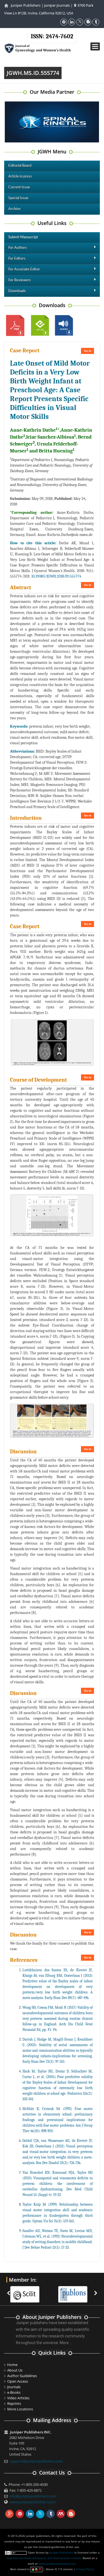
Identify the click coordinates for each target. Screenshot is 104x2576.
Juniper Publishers (26, 5)
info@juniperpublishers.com (33, 2496)
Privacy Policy (85, 2569)
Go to (88, 351)
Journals (14, 2387)
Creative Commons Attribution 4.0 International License (44, 2558)
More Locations (20, 2409)
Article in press (20, 177)
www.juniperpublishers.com (32, 2502)
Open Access (18, 2381)
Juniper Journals (57, 5)
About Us (15, 2370)
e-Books (14, 2392)
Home (12, 2365)
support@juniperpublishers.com (36, 2461)
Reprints (14, 2403)
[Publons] (76, 2291)
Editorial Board (20, 166)
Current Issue (19, 187)
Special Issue (18, 198)
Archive (14, 209)
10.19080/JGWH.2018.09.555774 (56, 576)
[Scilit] (28, 2291)
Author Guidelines (22, 2376)
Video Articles (18, 2398)
